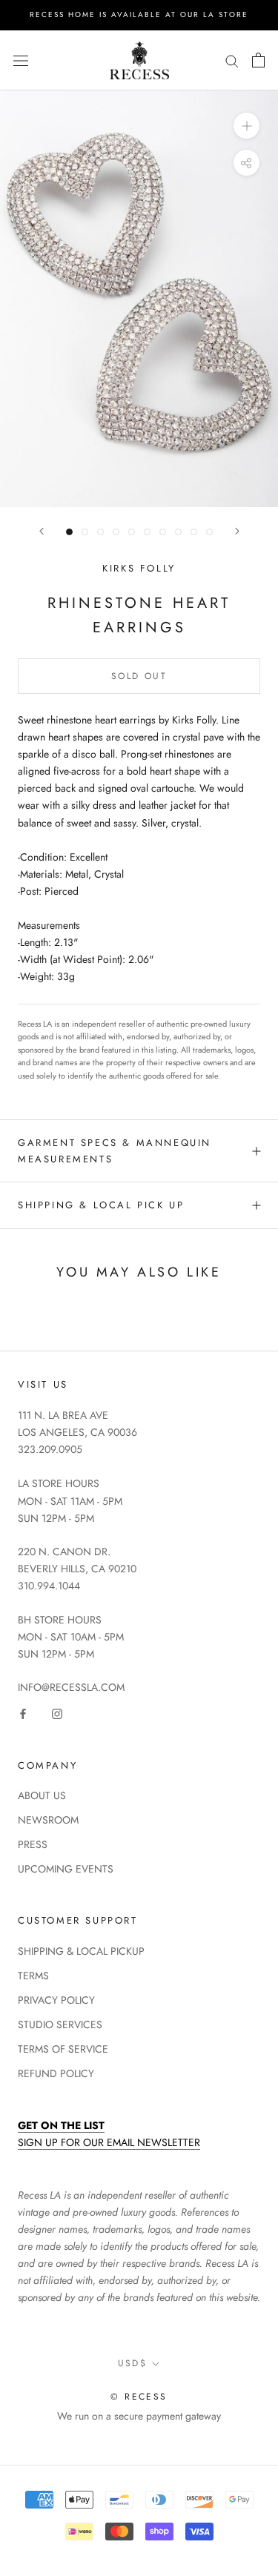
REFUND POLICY (56, 2073)
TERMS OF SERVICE (63, 2049)
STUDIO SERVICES (60, 2024)
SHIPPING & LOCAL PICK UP (101, 1205)
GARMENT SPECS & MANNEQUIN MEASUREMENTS (115, 1150)
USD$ (133, 2363)
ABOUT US (42, 1795)
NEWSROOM (48, 1820)
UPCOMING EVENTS (66, 1869)
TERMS (33, 1976)
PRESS (33, 1844)
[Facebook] (23, 1714)
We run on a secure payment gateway (139, 2416)
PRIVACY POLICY (56, 2000)
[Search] (232, 60)
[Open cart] (258, 60)
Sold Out (139, 676)
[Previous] (42, 531)
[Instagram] (57, 1714)
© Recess (139, 2397)
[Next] (237, 531)
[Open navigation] (21, 60)
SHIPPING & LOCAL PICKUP (81, 1951)
